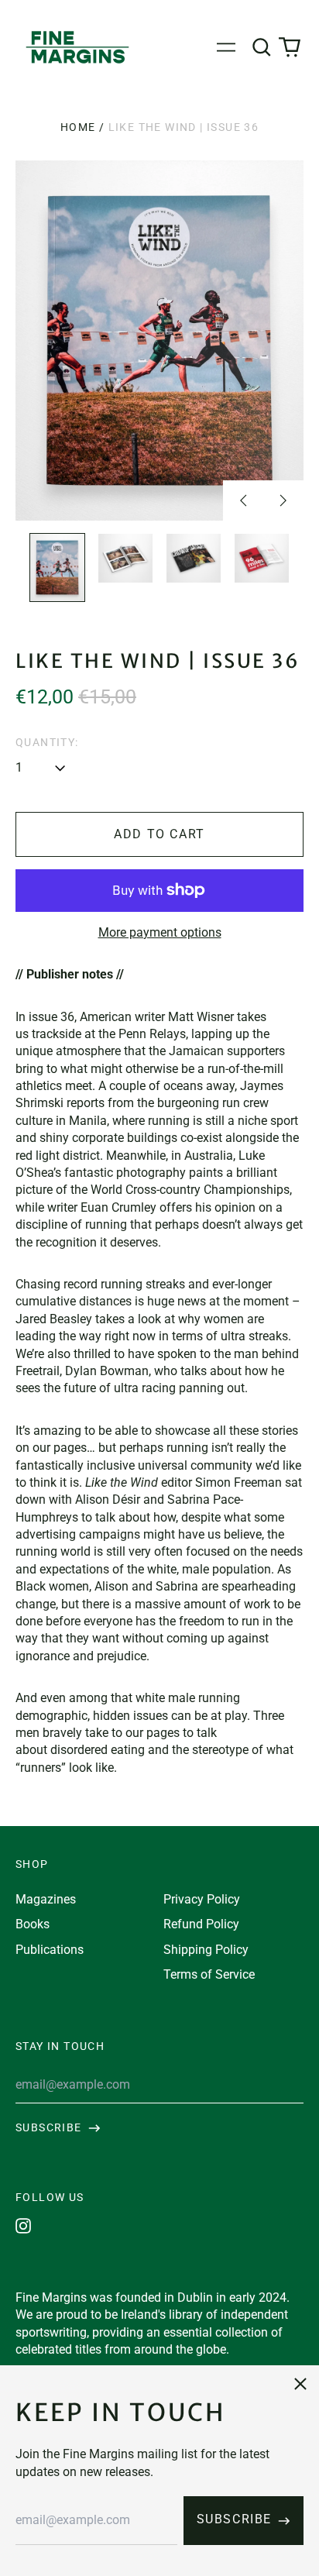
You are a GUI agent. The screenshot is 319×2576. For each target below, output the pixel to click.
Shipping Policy (206, 1950)
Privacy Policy (202, 1899)
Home (78, 127)
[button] (262, 47)
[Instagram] (23, 2226)
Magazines (46, 1899)
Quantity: (47, 742)
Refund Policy (201, 1924)
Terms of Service (209, 1974)
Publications (50, 1950)
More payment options (160, 932)
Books (33, 1924)
